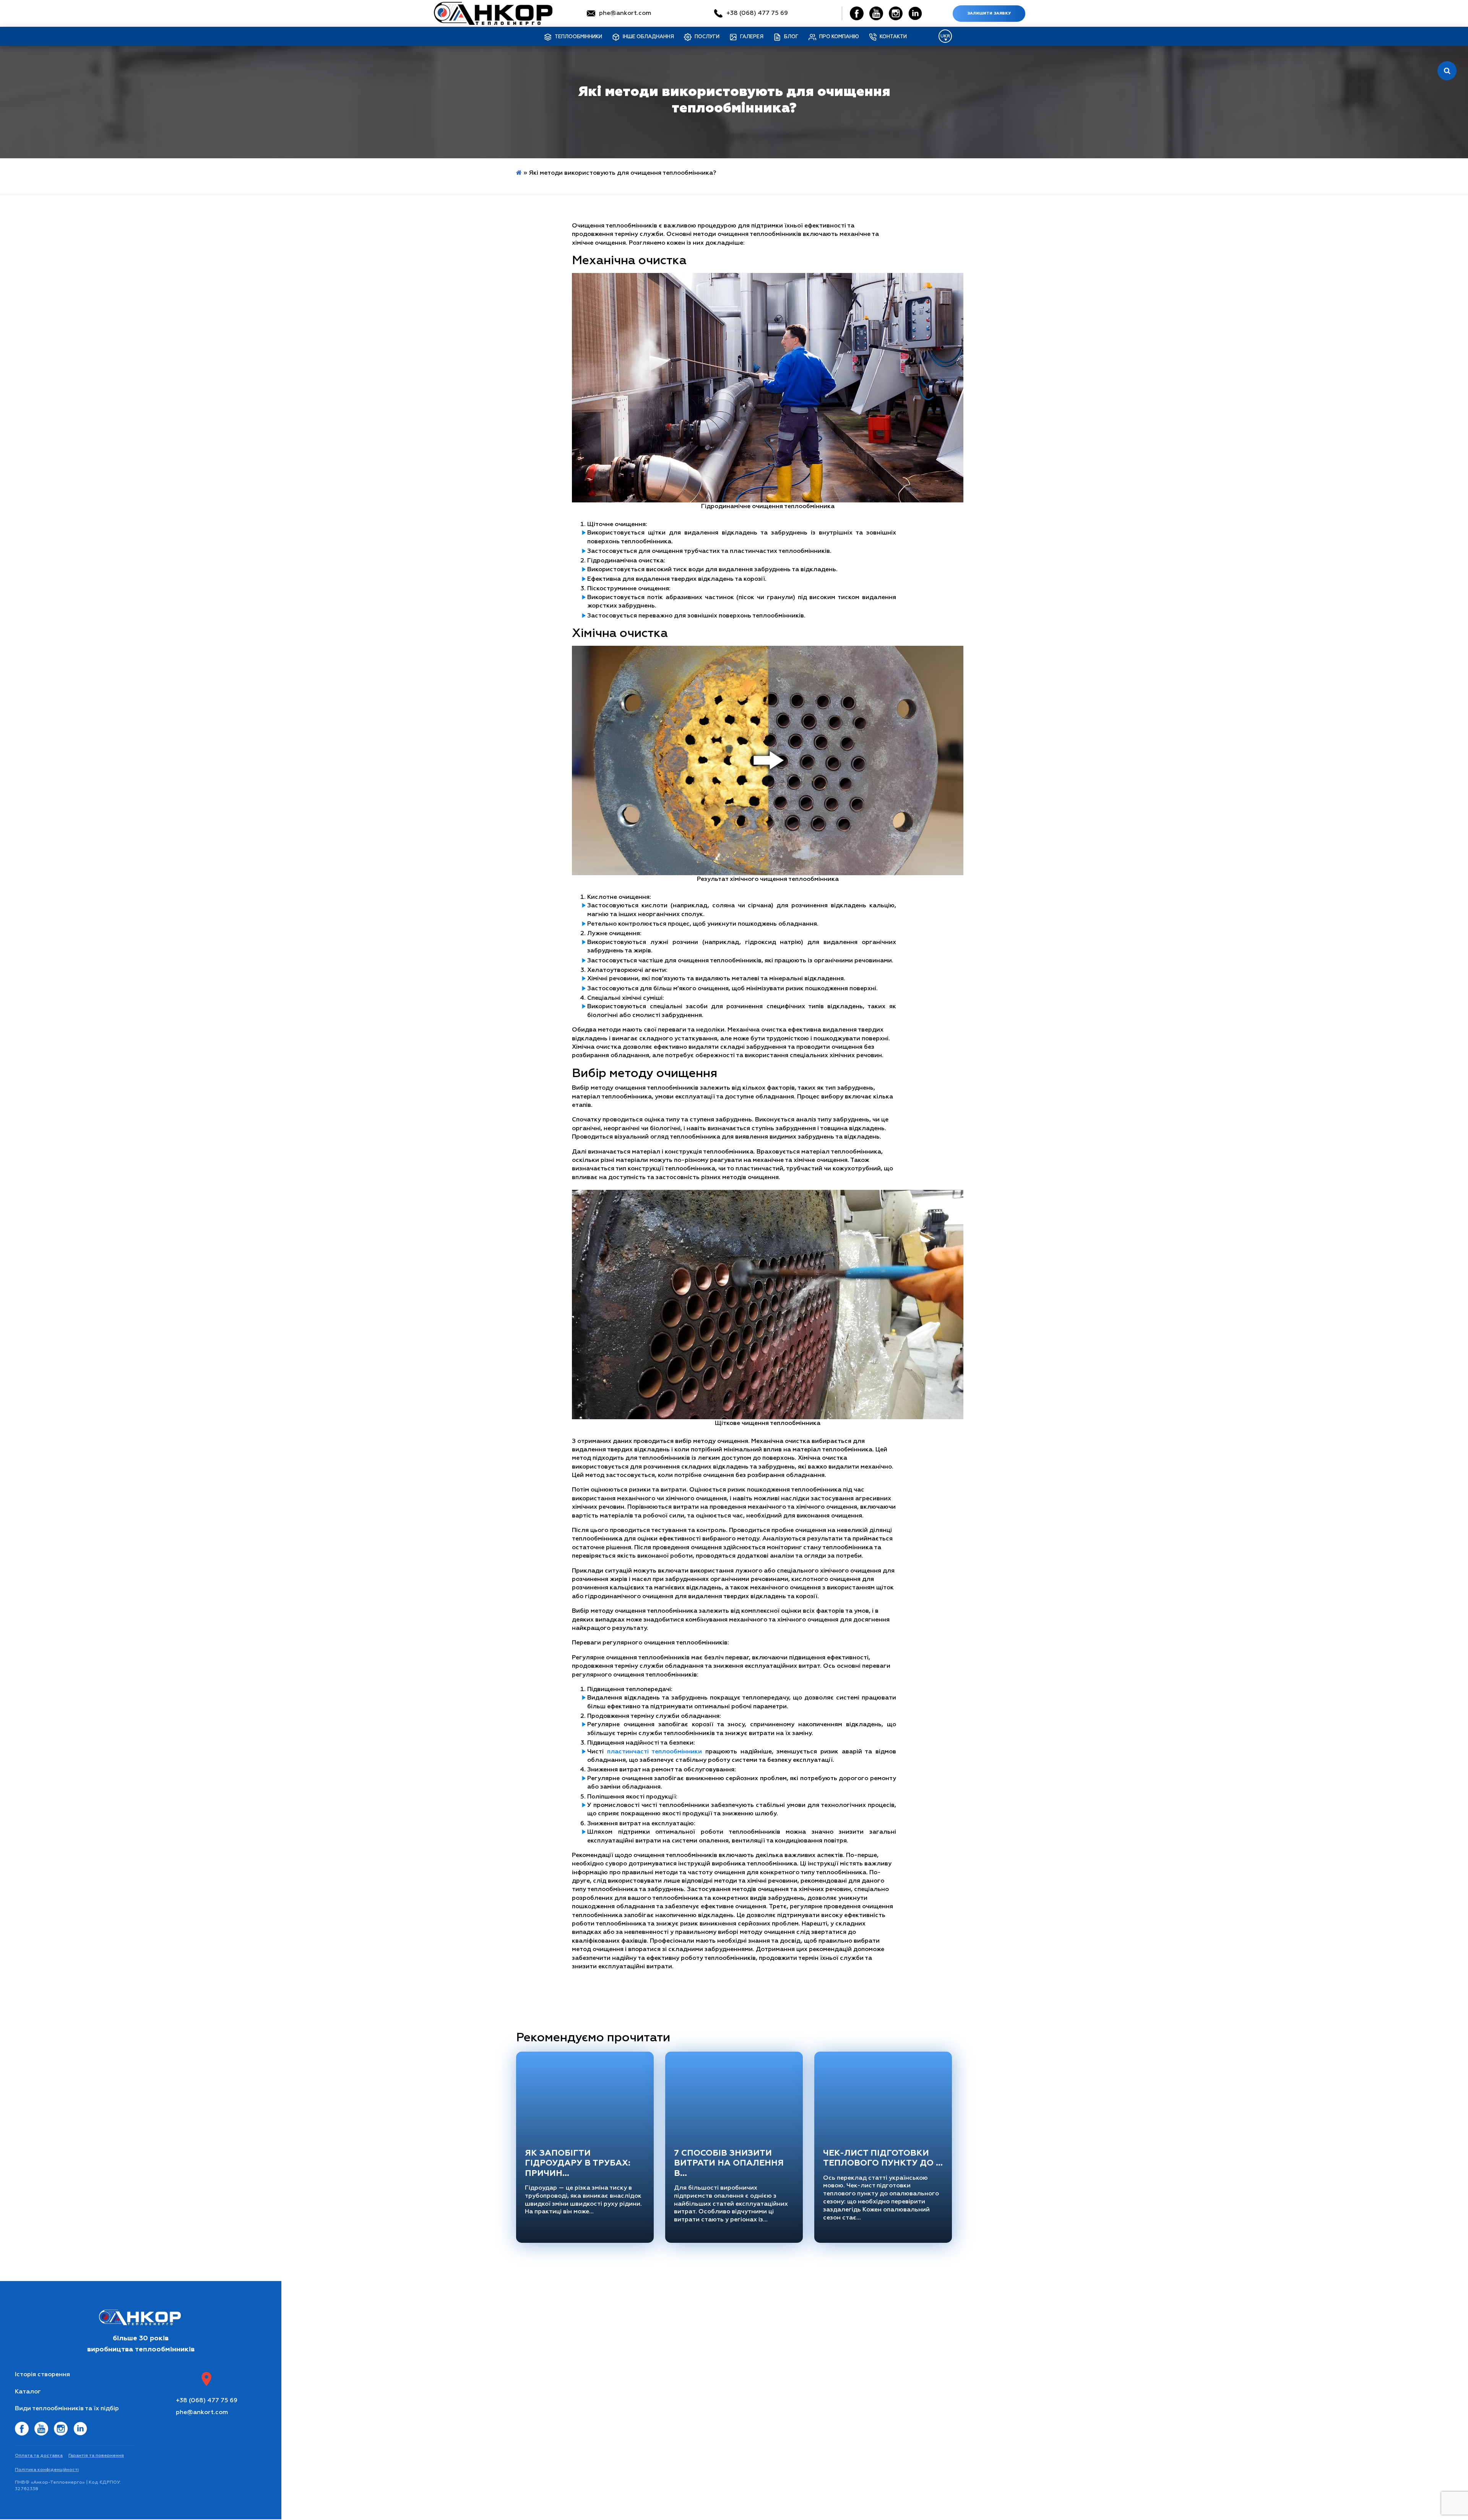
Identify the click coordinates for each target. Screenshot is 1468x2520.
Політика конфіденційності (47, 2470)
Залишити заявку (989, 13)
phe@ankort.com (625, 13)
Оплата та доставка (39, 2456)
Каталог (28, 2392)
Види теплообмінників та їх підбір (67, 2409)
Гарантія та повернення (96, 2456)
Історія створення (42, 2375)
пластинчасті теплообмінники (655, 1752)
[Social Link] (857, 13)
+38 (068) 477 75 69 (757, 13)
